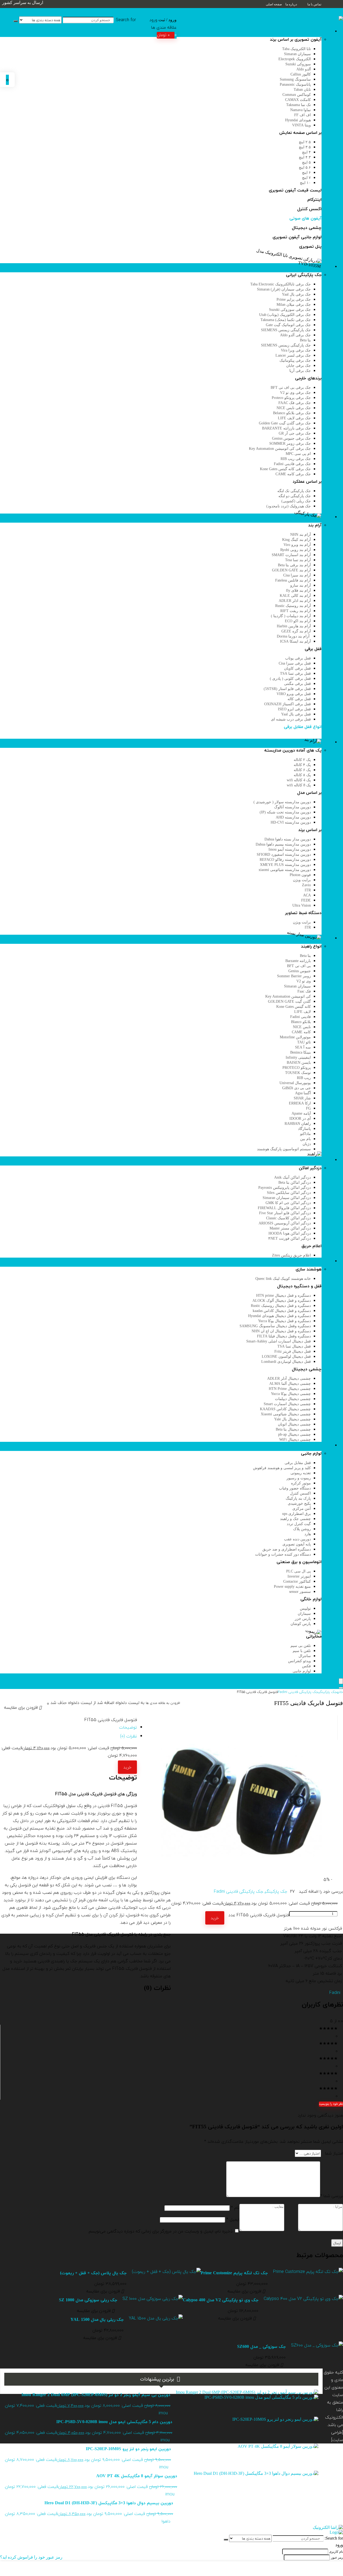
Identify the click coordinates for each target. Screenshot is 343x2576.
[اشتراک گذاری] (18, 6)
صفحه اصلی (274, 4)
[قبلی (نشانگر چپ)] (9, 1288)
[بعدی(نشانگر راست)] (334, 1288)
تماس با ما (314, 4)
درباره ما (291, 4)
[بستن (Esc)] (6, 6)
